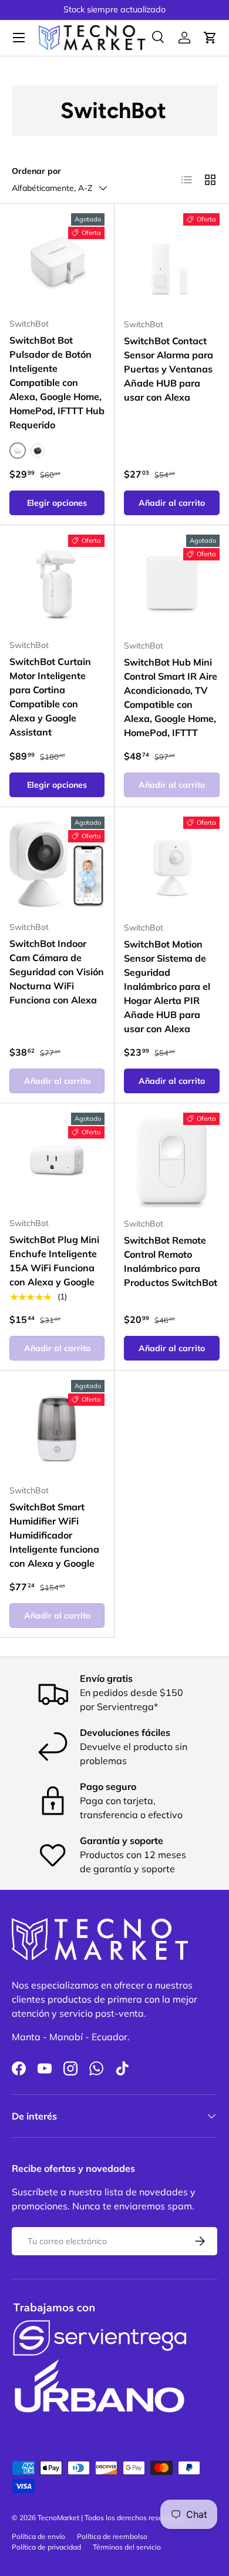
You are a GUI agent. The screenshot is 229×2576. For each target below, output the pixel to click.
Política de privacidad (46, 2547)
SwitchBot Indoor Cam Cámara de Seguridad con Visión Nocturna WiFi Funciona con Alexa (57, 972)
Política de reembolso (112, 2536)
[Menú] (19, 38)
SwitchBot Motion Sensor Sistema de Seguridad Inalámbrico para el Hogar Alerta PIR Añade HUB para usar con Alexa (167, 986)
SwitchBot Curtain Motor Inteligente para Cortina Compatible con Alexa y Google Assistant (50, 697)
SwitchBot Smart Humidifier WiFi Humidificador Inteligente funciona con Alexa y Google (54, 1535)
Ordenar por (36, 171)
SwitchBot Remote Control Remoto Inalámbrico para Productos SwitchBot (171, 1261)
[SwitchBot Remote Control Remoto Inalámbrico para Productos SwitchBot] (172, 1161)
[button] (210, 38)
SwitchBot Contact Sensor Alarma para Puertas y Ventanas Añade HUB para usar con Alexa (169, 369)
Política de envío (38, 2536)
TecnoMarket (58, 2518)
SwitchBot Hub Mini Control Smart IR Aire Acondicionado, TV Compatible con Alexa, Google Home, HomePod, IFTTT (171, 697)
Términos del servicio (127, 2547)
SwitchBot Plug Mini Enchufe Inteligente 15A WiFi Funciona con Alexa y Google (54, 1261)
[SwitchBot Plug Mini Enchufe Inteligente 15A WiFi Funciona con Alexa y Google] (57, 1160)
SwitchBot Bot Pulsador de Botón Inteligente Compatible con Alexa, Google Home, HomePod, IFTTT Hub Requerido (57, 382)
